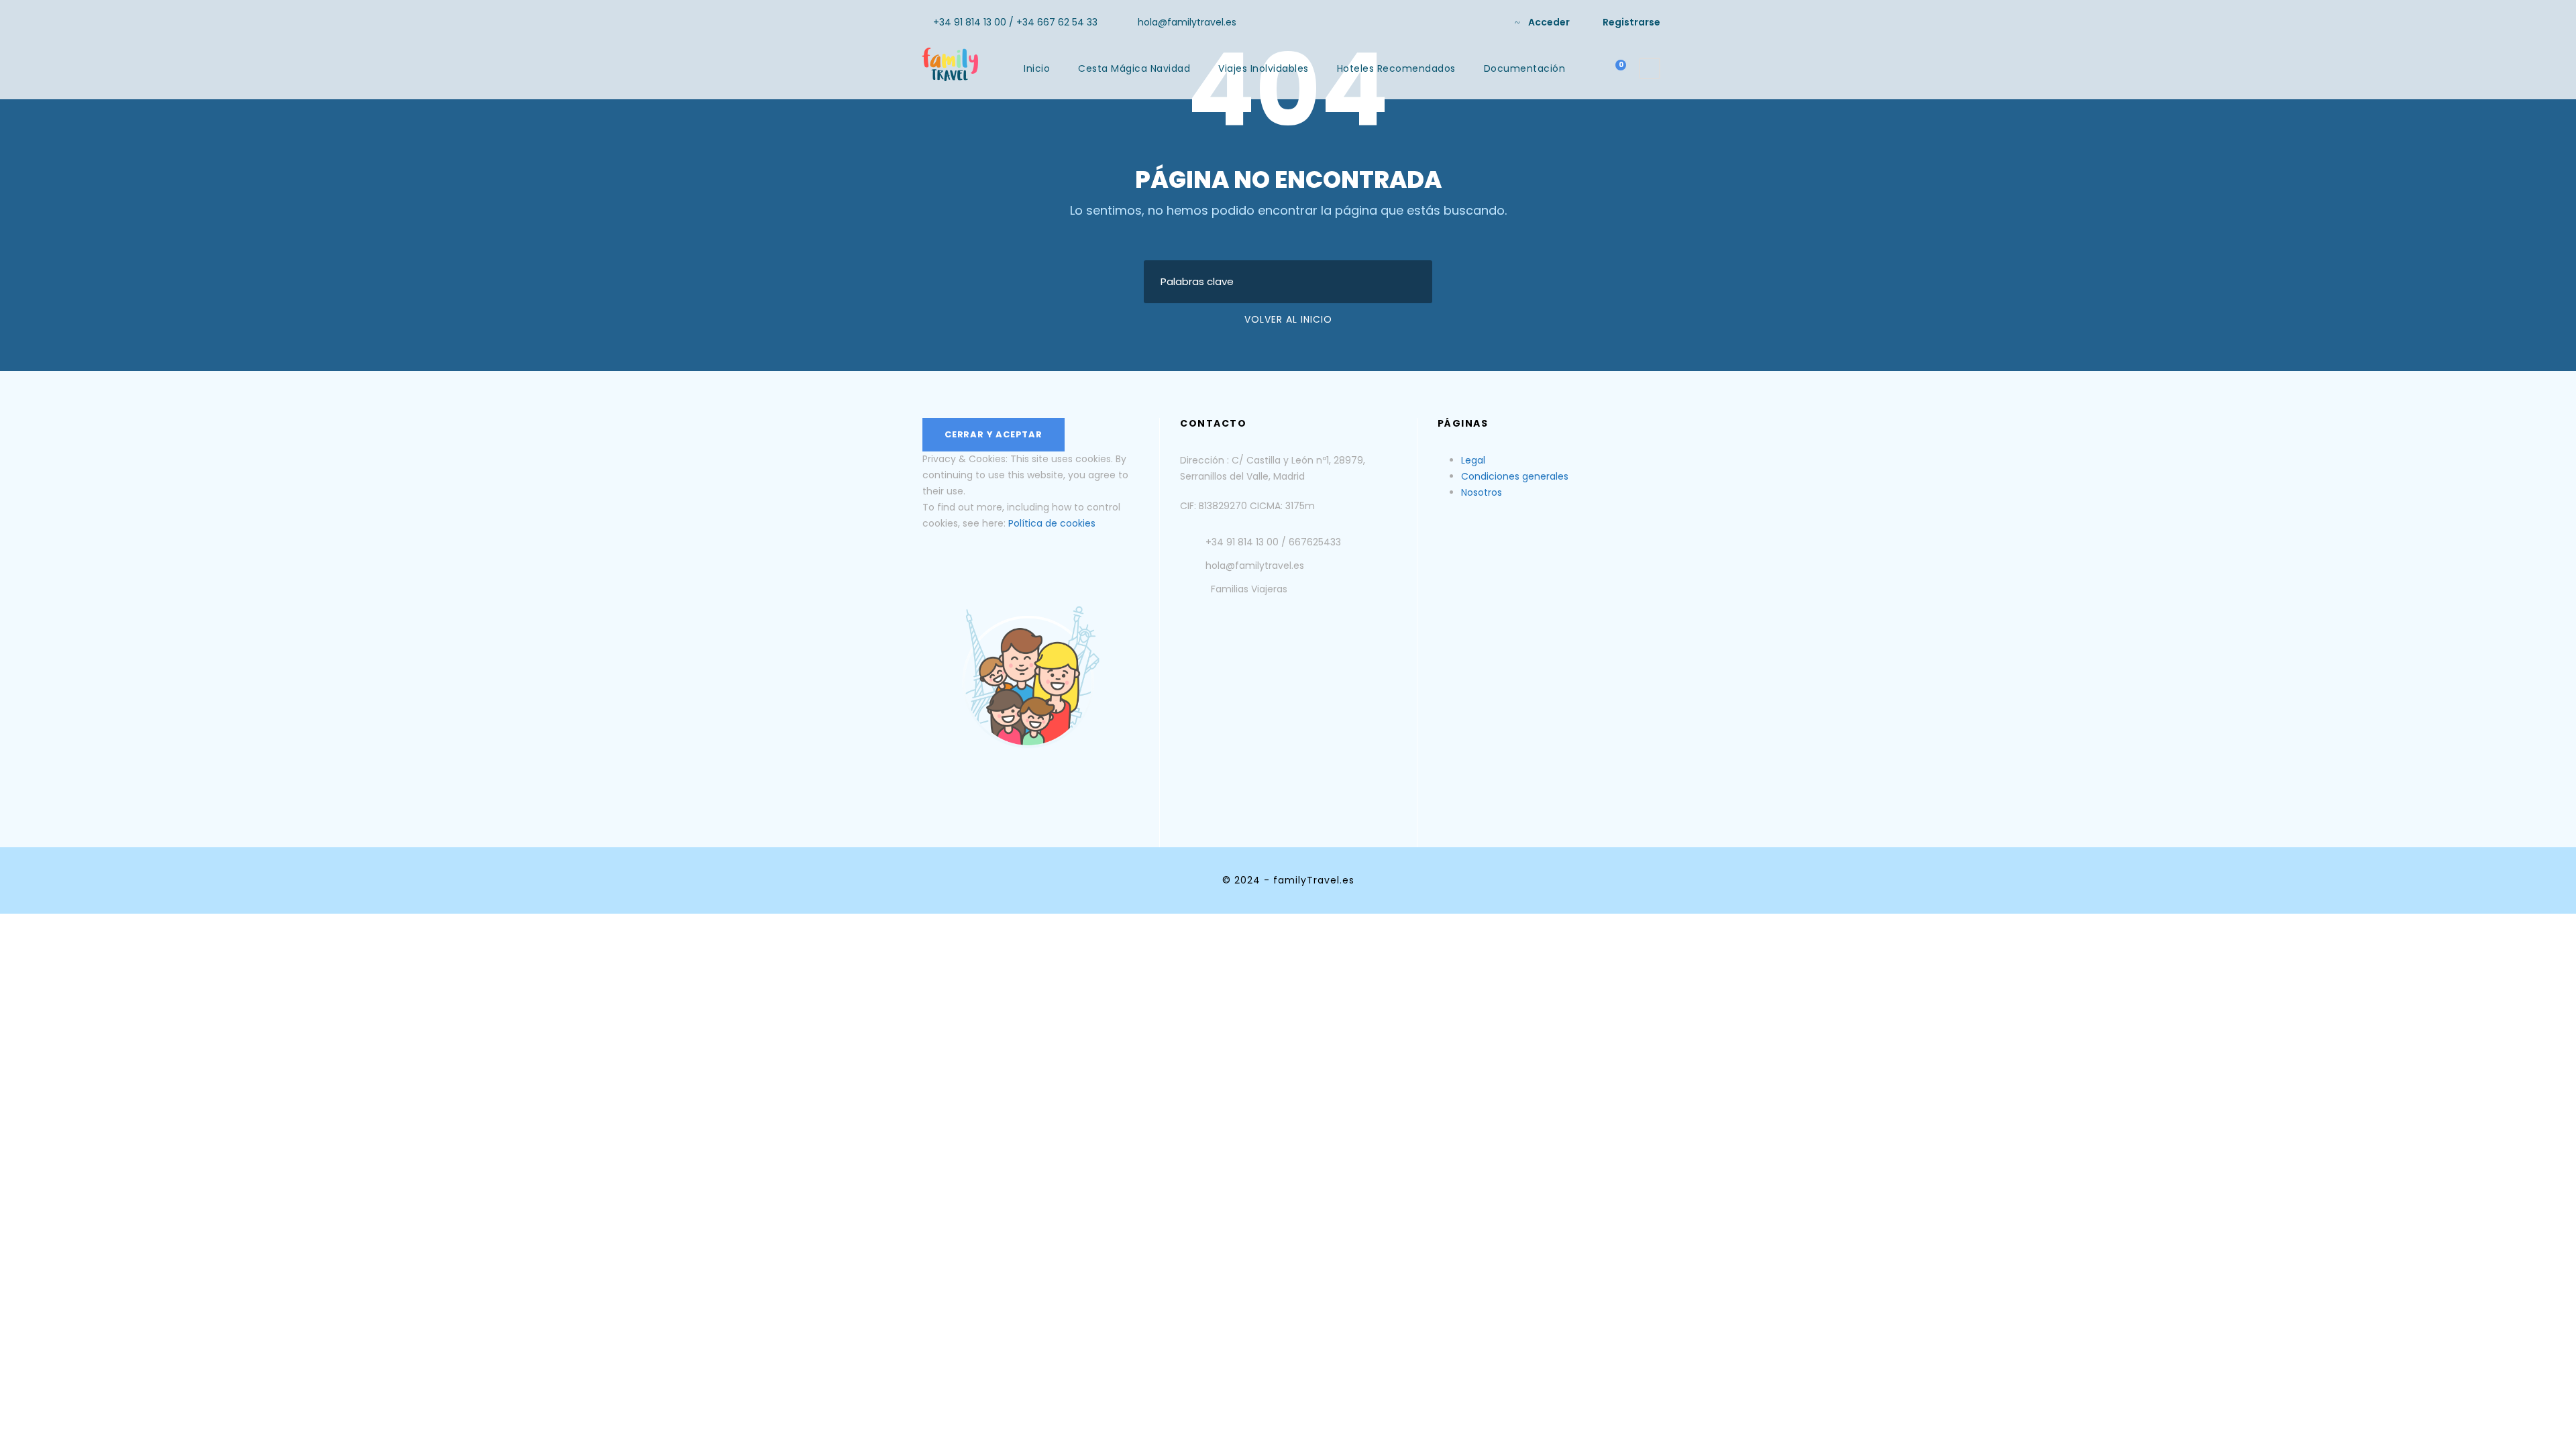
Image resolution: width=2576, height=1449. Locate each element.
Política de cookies (1052, 523)
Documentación (1525, 68)
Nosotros (1482, 492)
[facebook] (1468, 22)
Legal (1473, 460)
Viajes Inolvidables (1264, 68)
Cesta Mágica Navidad (1134, 68)
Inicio (1037, 68)
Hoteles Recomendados (1396, 68)
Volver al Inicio (1288, 319)
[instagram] (1490, 22)
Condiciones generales (1515, 476)
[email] (1447, 22)
